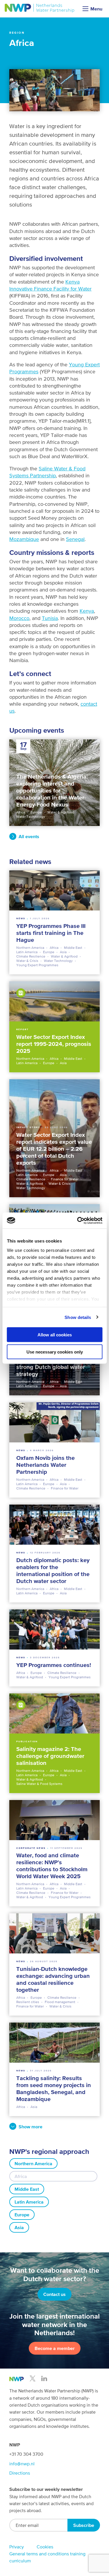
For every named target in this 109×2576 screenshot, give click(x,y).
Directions (20, 2473)
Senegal (75, 539)
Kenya (87, 611)
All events (29, 836)
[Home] (40, 8)
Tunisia (50, 618)
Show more (31, 2127)
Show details (78, 1317)
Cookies (45, 2547)
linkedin (44, 2378)
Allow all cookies (55, 1335)
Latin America (29, 2202)
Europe (22, 2215)
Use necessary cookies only (55, 1352)
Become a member (55, 2348)
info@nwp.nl (22, 2464)
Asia (19, 2227)
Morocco (19, 618)
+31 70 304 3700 (26, 2454)
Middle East (27, 2189)
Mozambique (24, 539)
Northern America (33, 2163)
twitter (33, 2378)
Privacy (17, 2547)
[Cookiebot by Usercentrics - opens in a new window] (78, 1220)
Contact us (54, 2294)
